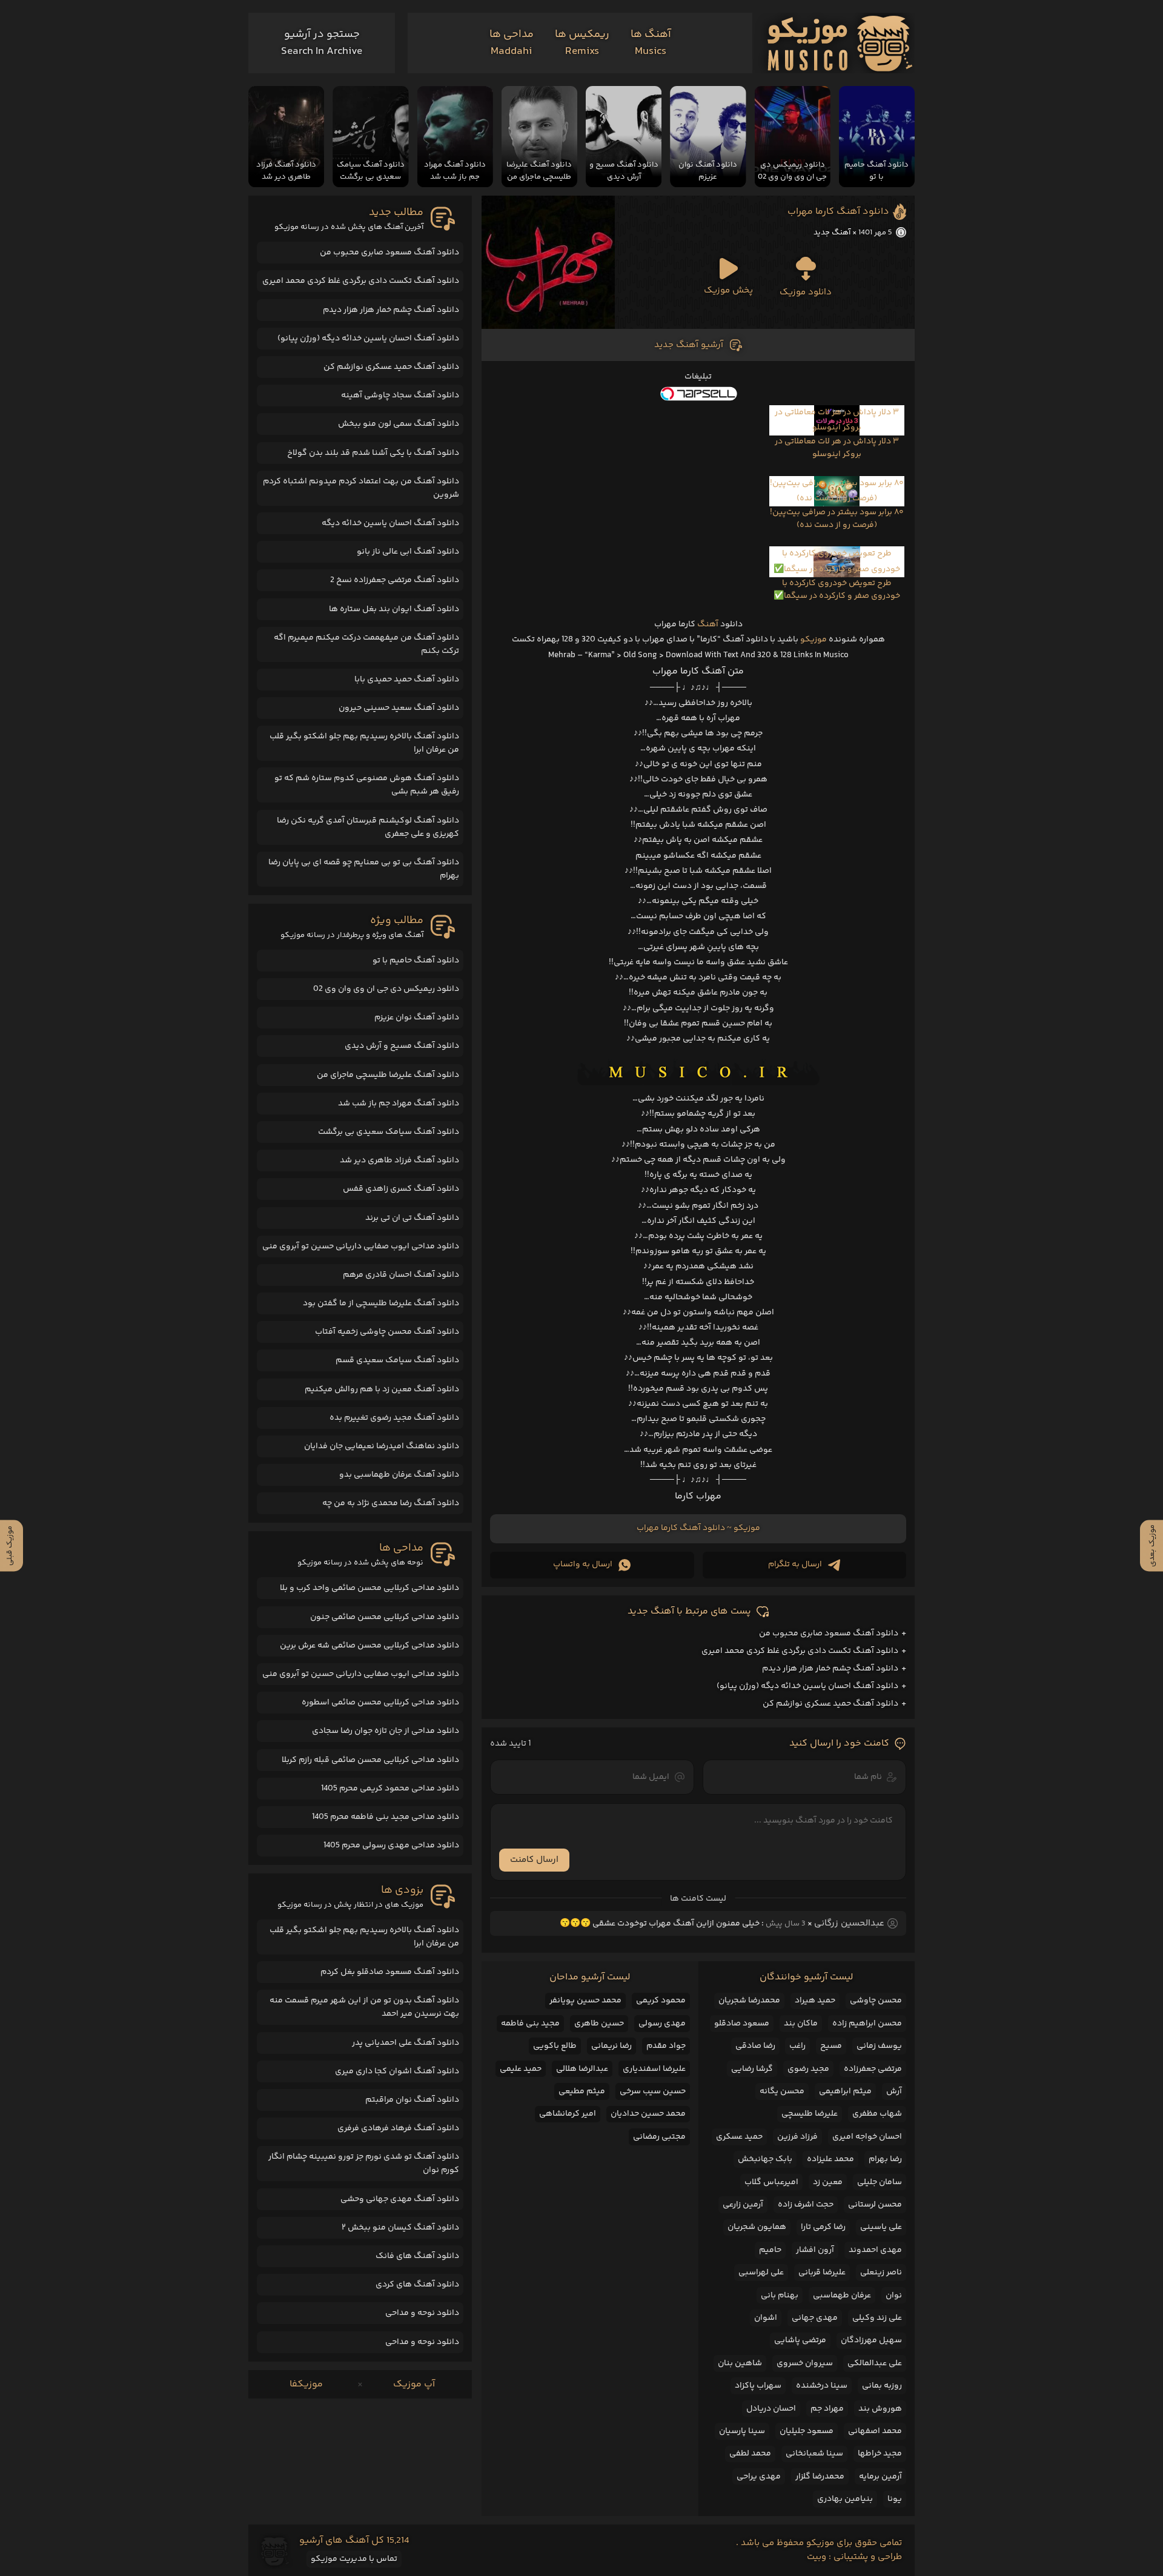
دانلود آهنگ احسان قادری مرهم (401, 1275)
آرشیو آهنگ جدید (689, 345)
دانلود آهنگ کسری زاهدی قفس (401, 1189)
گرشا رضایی (752, 2069)
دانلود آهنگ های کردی (417, 2285)
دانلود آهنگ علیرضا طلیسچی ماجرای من (388, 1075)
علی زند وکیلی (877, 2318)
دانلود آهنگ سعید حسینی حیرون (399, 708)
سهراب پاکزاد (758, 2386)
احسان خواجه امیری (867, 2137)
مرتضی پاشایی (800, 2340)
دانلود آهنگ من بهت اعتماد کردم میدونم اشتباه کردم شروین (361, 488)
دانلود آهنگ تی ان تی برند (412, 1218)
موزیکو (813, 640)
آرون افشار (815, 2250)
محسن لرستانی (875, 2205)
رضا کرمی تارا (823, 2227)
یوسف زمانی (879, 2046)
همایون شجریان (757, 2227)
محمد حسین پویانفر (585, 2001)
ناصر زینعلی (881, 2273)
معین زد (828, 2182)
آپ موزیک (414, 2384)
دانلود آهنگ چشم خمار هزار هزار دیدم (830, 1669)
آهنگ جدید (832, 233)
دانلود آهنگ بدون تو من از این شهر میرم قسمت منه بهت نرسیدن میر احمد (364, 2007)
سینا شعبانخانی (814, 2454)
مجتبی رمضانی (659, 2137)
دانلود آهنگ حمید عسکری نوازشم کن (830, 1704)
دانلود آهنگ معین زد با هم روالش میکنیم (382, 1389)
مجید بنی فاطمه (530, 2024)
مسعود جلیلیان (807, 2431)
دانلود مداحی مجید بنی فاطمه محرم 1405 (386, 1817)
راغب (797, 2046)
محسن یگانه (782, 2091)
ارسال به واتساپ (583, 1564)
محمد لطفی (750, 2454)
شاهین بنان (740, 2363)
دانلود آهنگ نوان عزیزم (417, 1018)
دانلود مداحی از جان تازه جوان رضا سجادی (386, 1731)
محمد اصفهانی (875, 2431)
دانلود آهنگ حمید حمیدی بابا (407, 680)
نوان (894, 2296)
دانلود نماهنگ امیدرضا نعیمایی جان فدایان (382, 1446)
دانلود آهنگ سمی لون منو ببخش (399, 424)
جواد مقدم (666, 2046)
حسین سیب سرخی (653, 2091)
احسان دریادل (771, 2409)
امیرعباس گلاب (771, 2182)
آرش (894, 2091)
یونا (895, 2499)
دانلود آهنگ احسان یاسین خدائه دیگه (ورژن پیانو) (807, 1686)
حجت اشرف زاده (806, 2205)
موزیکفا (306, 2384)
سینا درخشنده (822, 2386)
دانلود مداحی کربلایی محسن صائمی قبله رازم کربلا (370, 1760)
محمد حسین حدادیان (648, 2114)
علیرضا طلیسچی (810, 2114)
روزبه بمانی (882, 2386)
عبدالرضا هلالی (582, 2069)
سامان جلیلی (880, 2182)
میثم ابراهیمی (845, 2091)
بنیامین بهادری (845, 2499)
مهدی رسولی (662, 2024)
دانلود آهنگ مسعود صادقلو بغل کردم (390, 1972)
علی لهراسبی (761, 2273)
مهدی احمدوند (875, 2250)
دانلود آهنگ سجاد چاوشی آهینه (400, 396)
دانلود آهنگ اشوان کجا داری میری (397, 2071)
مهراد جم (827, 2409)
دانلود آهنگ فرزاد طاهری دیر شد (399, 1161)
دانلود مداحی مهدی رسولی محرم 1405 (391, 1846)
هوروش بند (880, 2409)
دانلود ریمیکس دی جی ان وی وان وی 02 (386, 989)
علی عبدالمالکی (875, 2363)
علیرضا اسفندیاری (654, 2069)
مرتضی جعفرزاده (873, 2069)
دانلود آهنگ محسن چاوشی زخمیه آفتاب (387, 1332)
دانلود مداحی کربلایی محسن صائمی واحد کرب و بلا (369, 1588)
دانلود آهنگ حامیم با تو (416, 961)
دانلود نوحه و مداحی (422, 2313)
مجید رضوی (808, 2069)
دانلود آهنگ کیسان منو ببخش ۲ (400, 2228)
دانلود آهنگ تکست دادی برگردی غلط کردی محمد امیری (800, 1651)
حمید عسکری (739, 2137)
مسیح (831, 2046)
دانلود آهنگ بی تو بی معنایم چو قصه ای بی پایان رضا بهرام (364, 869)
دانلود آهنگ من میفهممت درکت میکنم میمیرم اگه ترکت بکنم (366, 644)
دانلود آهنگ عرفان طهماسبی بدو (399, 1475)
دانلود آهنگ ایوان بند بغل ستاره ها (394, 609)
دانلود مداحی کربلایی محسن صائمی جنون (385, 1617)
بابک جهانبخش (765, 2159)
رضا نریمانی (611, 2046)
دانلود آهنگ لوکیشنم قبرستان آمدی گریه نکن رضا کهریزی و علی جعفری (368, 827)
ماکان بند (801, 2024)
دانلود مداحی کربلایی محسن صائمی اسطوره (380, 1703)
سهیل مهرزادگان (871, 2340)
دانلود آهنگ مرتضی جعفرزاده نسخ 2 (395, 580)
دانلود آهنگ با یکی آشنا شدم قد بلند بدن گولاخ (373, 453)
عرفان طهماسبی (842, 2296)
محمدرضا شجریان (749, 2001)
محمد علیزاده (830, 2159)
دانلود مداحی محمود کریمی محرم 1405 (390, 1789)
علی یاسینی (881, 2227)
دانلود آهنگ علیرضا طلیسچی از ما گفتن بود (381, 1303)
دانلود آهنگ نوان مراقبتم (412, 2100)
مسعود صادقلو (742, 2024)
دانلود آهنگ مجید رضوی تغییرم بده (394, 1418)
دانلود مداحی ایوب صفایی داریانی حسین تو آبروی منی (361, 1247)
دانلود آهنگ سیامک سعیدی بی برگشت (389, 1132)
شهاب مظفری (877, 2114)
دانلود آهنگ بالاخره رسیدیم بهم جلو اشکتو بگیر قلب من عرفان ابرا (364, 743)
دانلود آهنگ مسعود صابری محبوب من (829, 1634)
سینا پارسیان (742, 2431)
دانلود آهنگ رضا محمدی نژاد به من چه (391, 1503)
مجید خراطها (880, 2454)
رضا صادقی (755, 2046)
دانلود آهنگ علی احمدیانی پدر (406, 2043)
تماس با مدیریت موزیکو (354, 2559)
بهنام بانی (780, 2296)
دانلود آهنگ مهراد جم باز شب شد (399, 1104)
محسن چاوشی (876, 2001)
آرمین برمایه (880, 2477)
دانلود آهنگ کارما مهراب (838, 212)
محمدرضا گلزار (820, 2477)
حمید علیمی (521, 2069)
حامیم (770, 2250)
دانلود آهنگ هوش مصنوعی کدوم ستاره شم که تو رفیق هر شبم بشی (367, 785)
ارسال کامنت (534, 1860)
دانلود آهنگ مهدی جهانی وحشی (400, 2199)
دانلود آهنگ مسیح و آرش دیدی (402, 1046)
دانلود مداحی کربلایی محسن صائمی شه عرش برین (369, 1646)
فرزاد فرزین (797, 2137)
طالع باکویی (555, 2046)
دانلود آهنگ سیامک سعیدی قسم (397, 1360)
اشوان (766, 2318)
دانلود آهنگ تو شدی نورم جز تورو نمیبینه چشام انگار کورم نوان (364, 2164)
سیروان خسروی (805, 2363)
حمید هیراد (815, 2001)
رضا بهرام (885, 2159)
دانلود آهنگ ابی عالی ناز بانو (408, 552)
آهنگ (708, 624)
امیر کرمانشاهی (568, 2114)
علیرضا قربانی (822, 2273)
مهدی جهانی (815, 2318)
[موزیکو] (840, 43)
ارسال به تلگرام (795, 1564)
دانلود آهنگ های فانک (417, 2256)
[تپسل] (698, 394)
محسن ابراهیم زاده (867, 2024)
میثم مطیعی (582, 2091)
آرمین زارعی (743, 2205)
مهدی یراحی (759, 2477)
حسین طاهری (599, 2024)
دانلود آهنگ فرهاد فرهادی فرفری (398, 2128)
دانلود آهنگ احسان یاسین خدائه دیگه (390, 523)
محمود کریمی (661, 2001)
